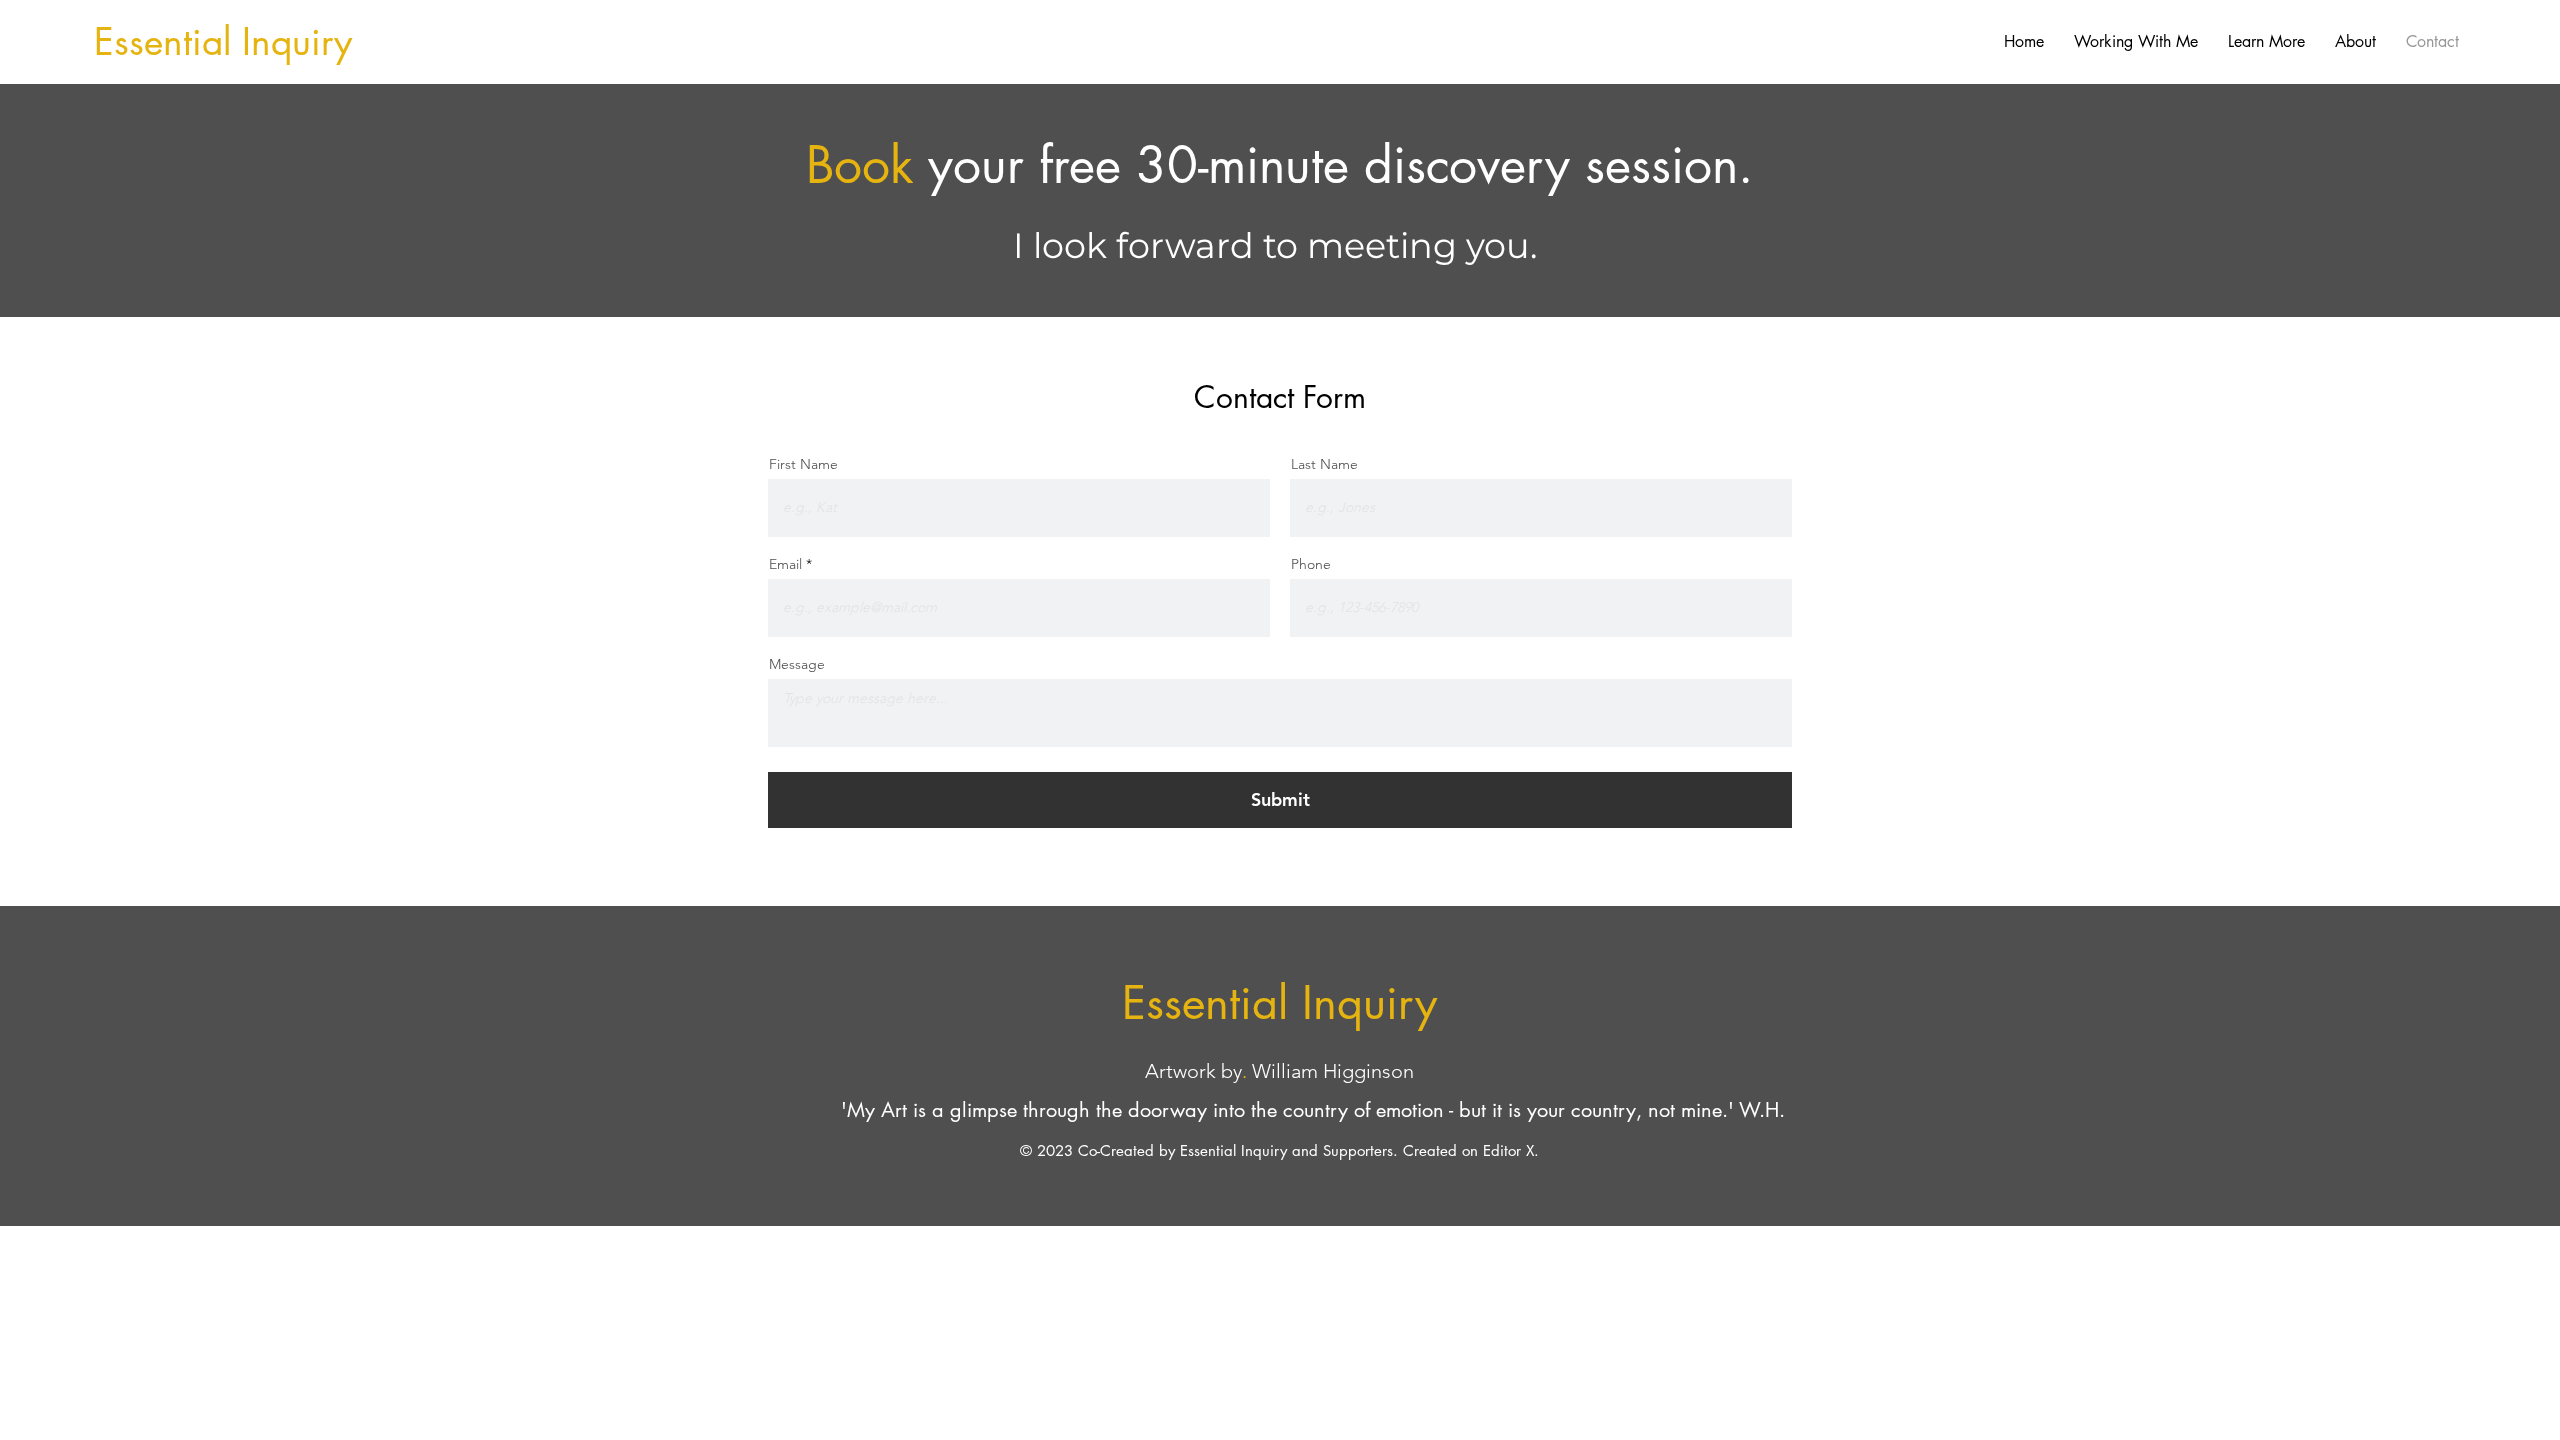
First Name (803, 464)
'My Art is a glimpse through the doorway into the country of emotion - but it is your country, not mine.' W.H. (1313, 1110)
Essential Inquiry (223, 42)
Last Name (1324, 464)
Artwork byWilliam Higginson (1279, 1071)
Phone (1311, 564)
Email (785, 564)
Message (797, 664)
